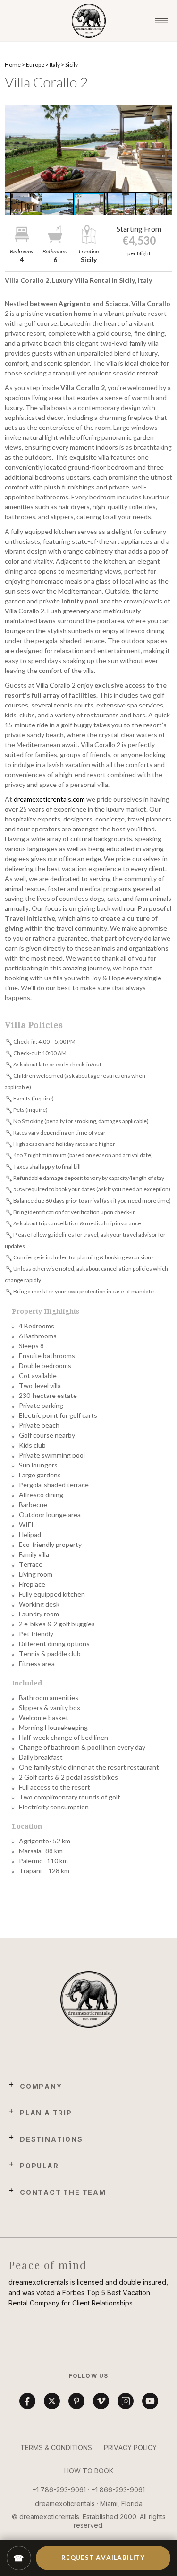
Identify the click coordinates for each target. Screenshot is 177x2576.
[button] (88, 149)
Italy (55, 65)
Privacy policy (130, 2448)
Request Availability (103, 2558)
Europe (35, 65)
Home (13, 65)
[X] (52, 2401)
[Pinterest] (76, 2401)
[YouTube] (150, 2401)
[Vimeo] (101, 2401)
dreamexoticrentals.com (49, 799)
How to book (89, 2471)
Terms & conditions (56, 2448)
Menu (161, 21)
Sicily (72, 65)
